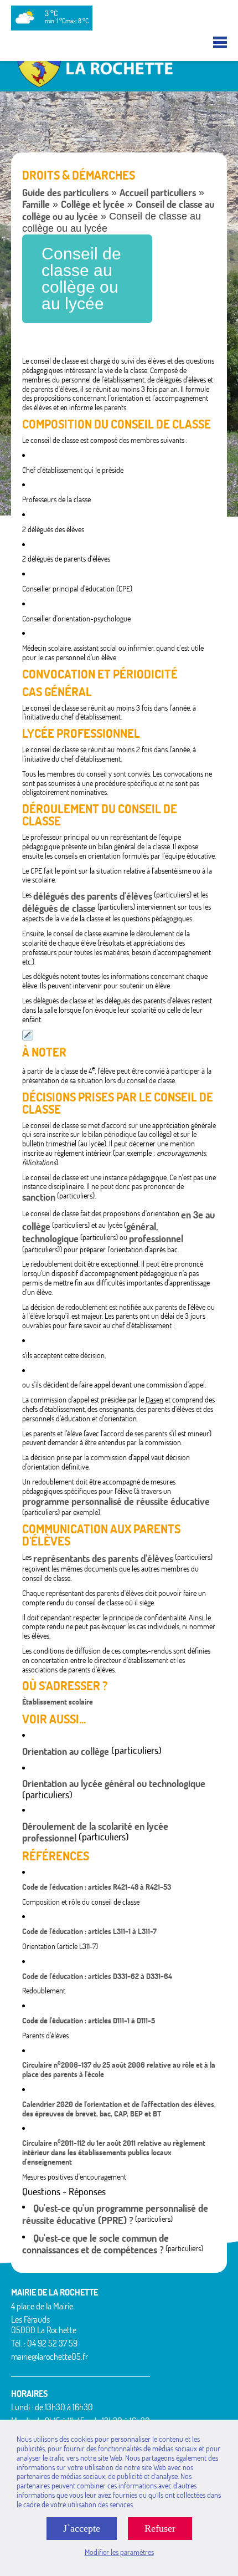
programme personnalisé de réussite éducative (116, 1501)
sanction (39, 1197)
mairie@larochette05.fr (50, 2356)
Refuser (160, 2528)
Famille (36, 204)
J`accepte (82, 2528)
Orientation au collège (66, 1751)
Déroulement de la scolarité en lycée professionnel (95, 1832)
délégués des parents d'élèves (93, 896)
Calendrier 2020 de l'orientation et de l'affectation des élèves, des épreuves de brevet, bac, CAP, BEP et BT (119, 2109)
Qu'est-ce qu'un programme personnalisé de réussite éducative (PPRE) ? (115, 2214)
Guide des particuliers (65, 193)
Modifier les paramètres (119, 2552)
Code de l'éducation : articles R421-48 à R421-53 (97, 1887)
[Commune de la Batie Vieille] (119, 86)
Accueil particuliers (158, 193)
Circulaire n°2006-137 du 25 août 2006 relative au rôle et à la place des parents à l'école (119, 2070)
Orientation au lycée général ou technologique (114, 1784)
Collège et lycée (93, 204)
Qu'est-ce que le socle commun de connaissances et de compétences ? (95, 2244)
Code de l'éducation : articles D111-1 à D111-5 (89, 2021)
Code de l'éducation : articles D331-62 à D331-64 (97, 1976)
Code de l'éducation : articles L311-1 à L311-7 (89, 1931)
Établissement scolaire (58, 1702)
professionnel (156, 1239)
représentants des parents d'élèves (103, 1559)
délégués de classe (59, 908)
